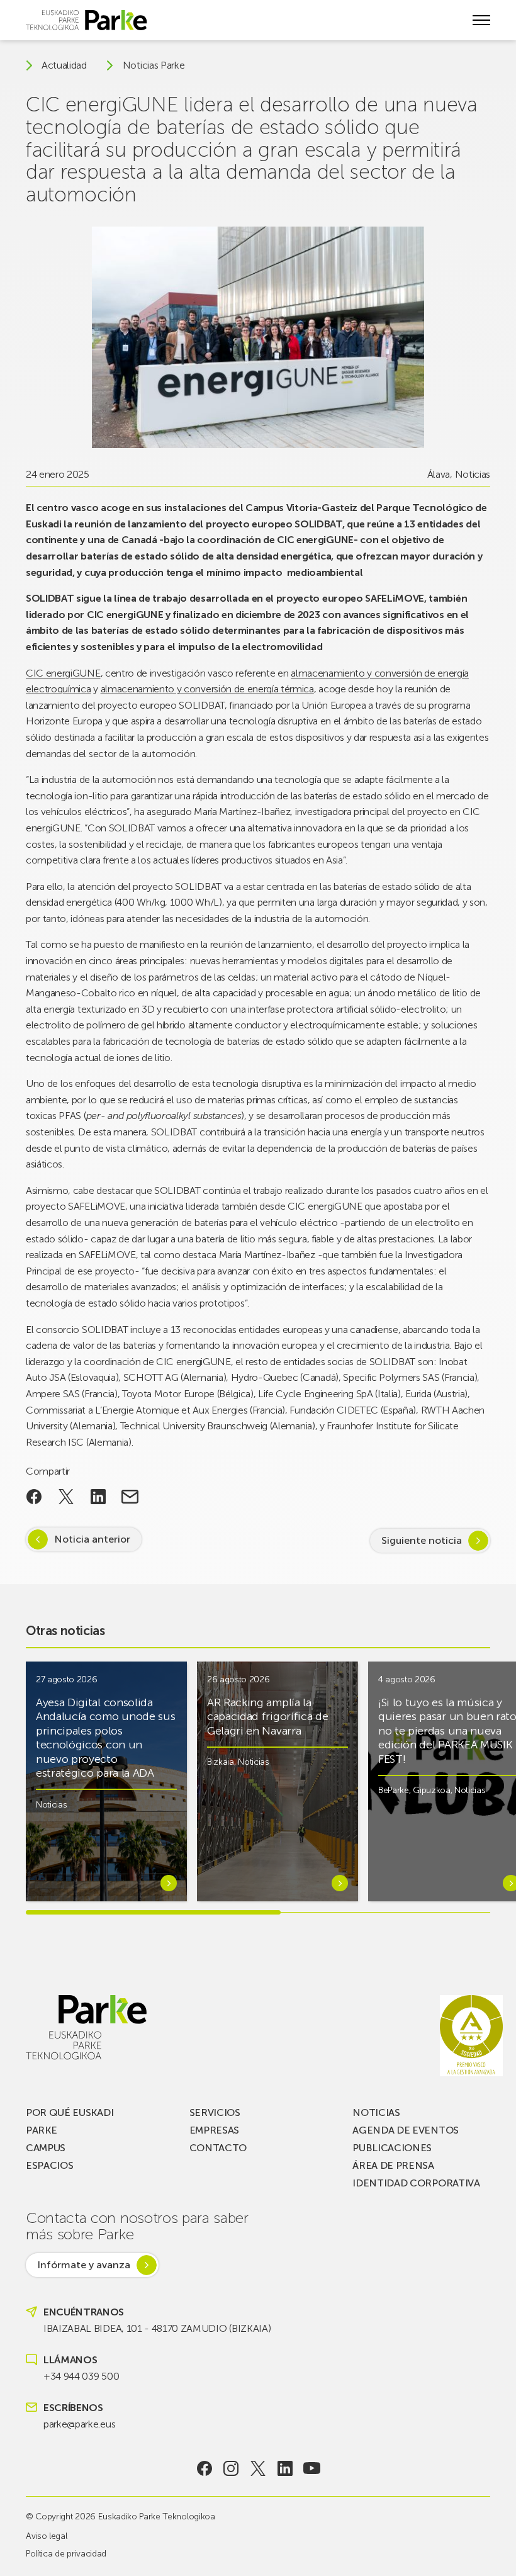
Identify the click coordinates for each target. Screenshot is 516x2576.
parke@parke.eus (79, 2424)
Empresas (214, 2130)
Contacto (218, 2148)
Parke (41, 2130)
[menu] (481, 20)
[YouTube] (312, 2468)
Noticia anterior (92, 1539)
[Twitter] (258, 2468)
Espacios (49, 2165)
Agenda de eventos (406, 2130)
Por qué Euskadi (70, 2112)
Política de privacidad (66, 2554)
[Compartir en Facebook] (34, 1497)
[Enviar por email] (130, 1497)
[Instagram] (231, 2468)
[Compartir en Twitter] (66, 1497)
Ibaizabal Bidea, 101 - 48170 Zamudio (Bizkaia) (157, 2328)
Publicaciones (392, 2148)
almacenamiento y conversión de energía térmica (207, 689)
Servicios (215, 2112)
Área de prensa (393, 2165)
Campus (46, 2148)
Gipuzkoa (431, 1790)
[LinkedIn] (285, 2468)
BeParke (394, 1790)
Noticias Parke (154, 65)
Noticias (473, 474)
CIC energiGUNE (63, 673)
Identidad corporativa (416, 2183)
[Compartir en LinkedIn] (98, 1497)
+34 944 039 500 (81, 2376)
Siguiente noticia (422, 1540)
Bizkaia (221, 1762)
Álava (439, 474)
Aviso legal (46, 2536)
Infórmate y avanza (84, 2265)
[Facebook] (204, 2468)
